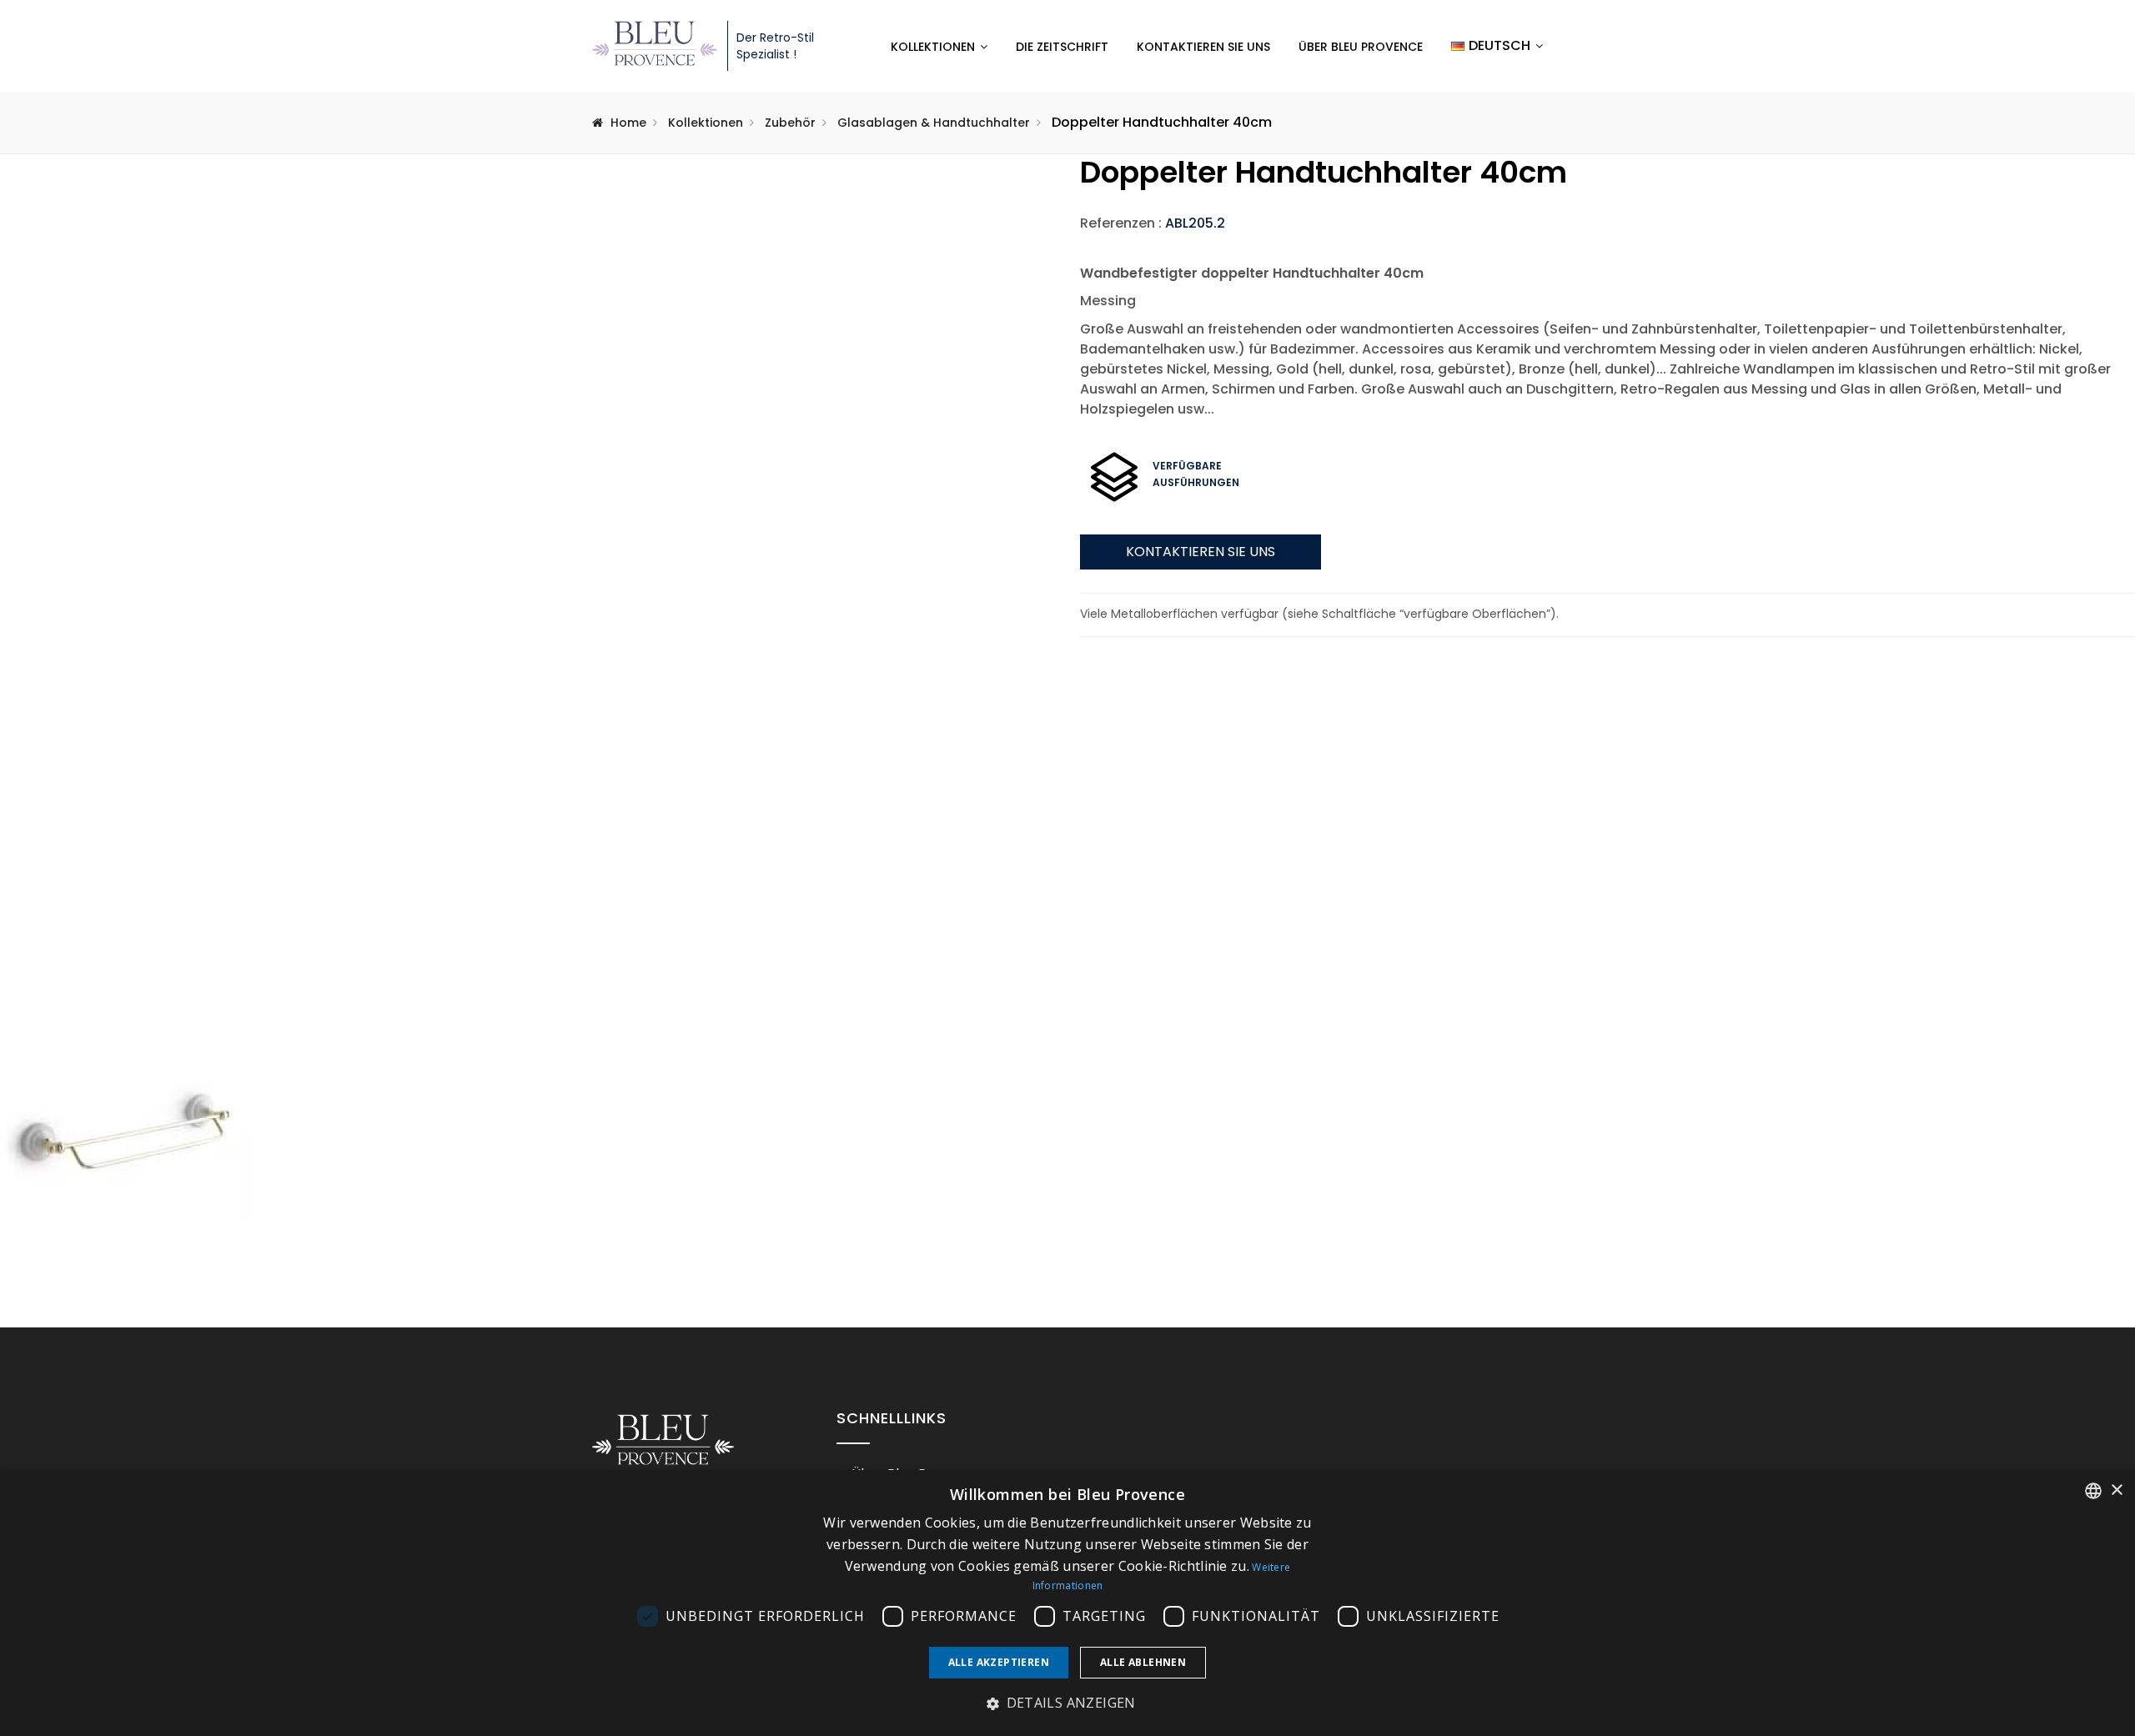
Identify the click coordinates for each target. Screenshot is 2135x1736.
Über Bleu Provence (1361, 47)
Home (628, 123)
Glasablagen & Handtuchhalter (934, 123)
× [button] (2116, 1490)
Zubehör (790, 123)
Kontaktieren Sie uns (1203, 47)
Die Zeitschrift (1062, 47)
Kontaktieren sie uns (1201, 552)
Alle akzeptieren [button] (999, 1662)
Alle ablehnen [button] (1143, 1662)
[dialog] (1067, 1603)
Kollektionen (933, 47)
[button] (1067, 1703)
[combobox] (2093, 1491)
